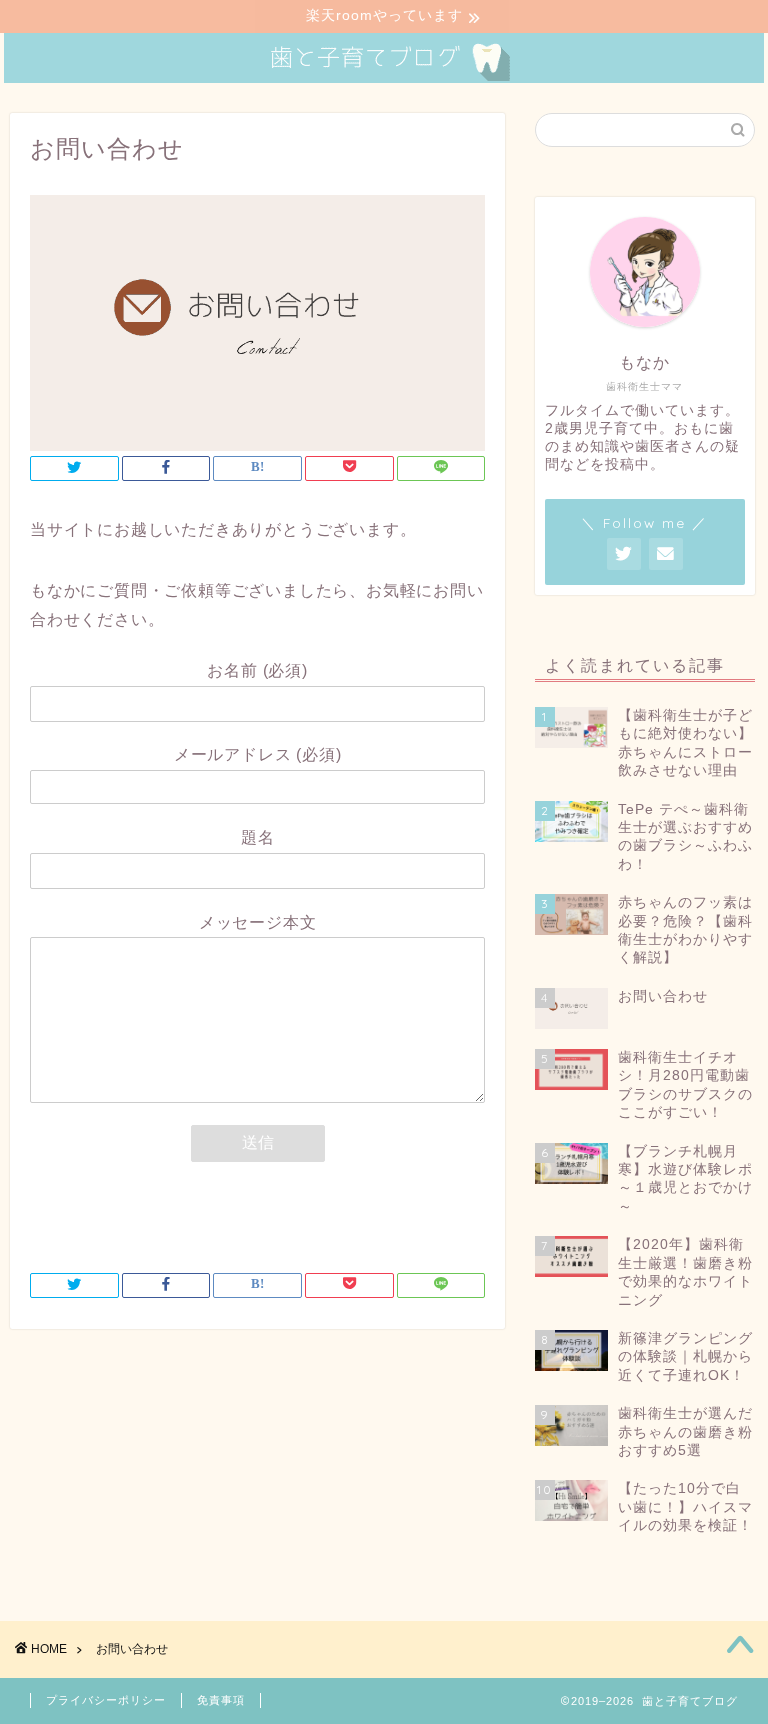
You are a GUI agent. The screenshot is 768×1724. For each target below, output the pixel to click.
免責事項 (221, 1700)
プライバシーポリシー (106, 1700)
